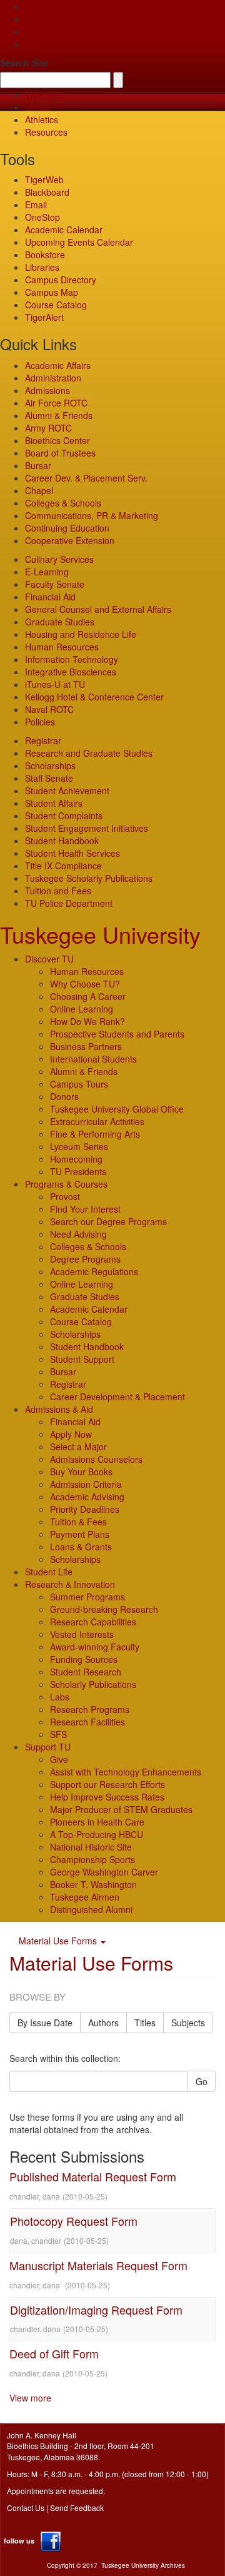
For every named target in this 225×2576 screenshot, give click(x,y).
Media (37, 107)
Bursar (38, 465)
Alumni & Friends (59, 415)
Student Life (49, 1572)
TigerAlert (44, 317)
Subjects (188, 2023)
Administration (53, 378)
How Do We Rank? (87, 1021)
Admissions (47, 390)
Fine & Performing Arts (95, 1134)
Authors (103, 2023)
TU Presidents (78, 1171)
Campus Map (52, 292)
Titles (145, 2023)
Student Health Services (72, 853)
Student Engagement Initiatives (87, 828)
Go (202, 2081)
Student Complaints (64, 816)
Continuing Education (67, 528)
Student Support (82, 1359)
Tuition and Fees (58, 891)
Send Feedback (77, 2508)
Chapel (39, 490)
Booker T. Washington (93, 1884)
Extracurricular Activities (97, 1121)
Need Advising (78, 1234)
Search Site (24, 63)
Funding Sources (84, 1659)
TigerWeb (44, 94)
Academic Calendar (64, 230)
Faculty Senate (55, 584)
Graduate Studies (60, 622)
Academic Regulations (94, 1271)
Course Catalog (56, 305)
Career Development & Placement (117, 1397)
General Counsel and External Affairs (98, 609)
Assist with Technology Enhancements (126, 1772)
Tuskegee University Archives (143, 2565)
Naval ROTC (49, 709)
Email (36, 205)
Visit (33, 31)
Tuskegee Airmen (85, 1897)
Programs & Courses (66, 1184)
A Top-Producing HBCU (97, 1834)
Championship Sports (92, 1859)
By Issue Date (45, 2023)
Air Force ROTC (56, 403)
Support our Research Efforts (107, 1784)
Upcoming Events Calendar (79, 242)
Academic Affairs (58, 365)
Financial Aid (50, 597)
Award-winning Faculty (95, 1647)
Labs (60, 1697)
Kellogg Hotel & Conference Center (94, 697)
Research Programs (90, 1709)
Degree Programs (85, 1259)
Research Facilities (87, 1722)
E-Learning (47, 572)
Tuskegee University (100, 934)
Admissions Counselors (96, 1459)
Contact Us (26, 2508)
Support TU (48, 1747)
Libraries (42, 267)
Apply (36, 6)
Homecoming (76, 1159)
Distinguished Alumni (91, 1909)
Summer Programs (87, 1597)
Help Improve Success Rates (107, 1797)
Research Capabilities (93, 1622)
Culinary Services (59, 559)
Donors (64, 1096)
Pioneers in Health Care (97, 1822)
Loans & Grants (81, 1547)
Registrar (43, 740)
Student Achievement (67, 790)
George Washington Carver (104, 1872)
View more (30, 2398)
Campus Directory (61, 280)
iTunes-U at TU (55, 684)
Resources (46, 132)
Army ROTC (48, 428)
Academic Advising (87, 1497)
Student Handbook (62, 841)
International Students (93, 1059)
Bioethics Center (57, 440)
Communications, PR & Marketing (92, 515)
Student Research (86, 1672)
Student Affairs (54, 803)
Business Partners (86, 1046)
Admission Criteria (86, 1484)
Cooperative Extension (70, 540)
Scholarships (50, 765)
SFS (58, 1734)
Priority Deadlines (85, 1509)
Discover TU (49, 959)
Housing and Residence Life (81, 634)
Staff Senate (49, 778)
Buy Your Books (81, 1472)
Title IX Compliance (63, 866)
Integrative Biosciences (71, 672)
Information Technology (72, 659)
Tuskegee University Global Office (117, 1109)
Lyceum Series (79, 1146)
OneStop (42, 217)
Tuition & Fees (78, 1522)
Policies (40, 722)
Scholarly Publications (93, 1684)
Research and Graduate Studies (89, 753)
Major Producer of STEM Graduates (121, 1809)
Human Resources (62, 647)
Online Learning (82, 1009)
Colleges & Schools (63, 503)
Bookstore (45, 255)
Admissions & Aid (59, 1409)
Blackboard (47, 192)
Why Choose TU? (85, 984)
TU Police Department (69, 903)
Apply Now (71, 1434)
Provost (65, 1196)
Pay (32, 44)
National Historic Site (91, 1847)
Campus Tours (79, 1084)
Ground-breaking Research (104, 1609)
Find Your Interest (85, 1209)
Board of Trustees (60, 453)
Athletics (42, 119)
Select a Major (78, 1447)
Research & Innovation (70, 1584)
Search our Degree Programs (108, 1221)
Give (34, 19)
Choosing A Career (88, 996)
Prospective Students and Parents (117, 1034)
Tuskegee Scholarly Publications (89, 878)
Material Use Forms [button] (59, 1941)
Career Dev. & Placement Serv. (86, 478)
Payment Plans (80, 1534)
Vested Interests (82, 1634)
